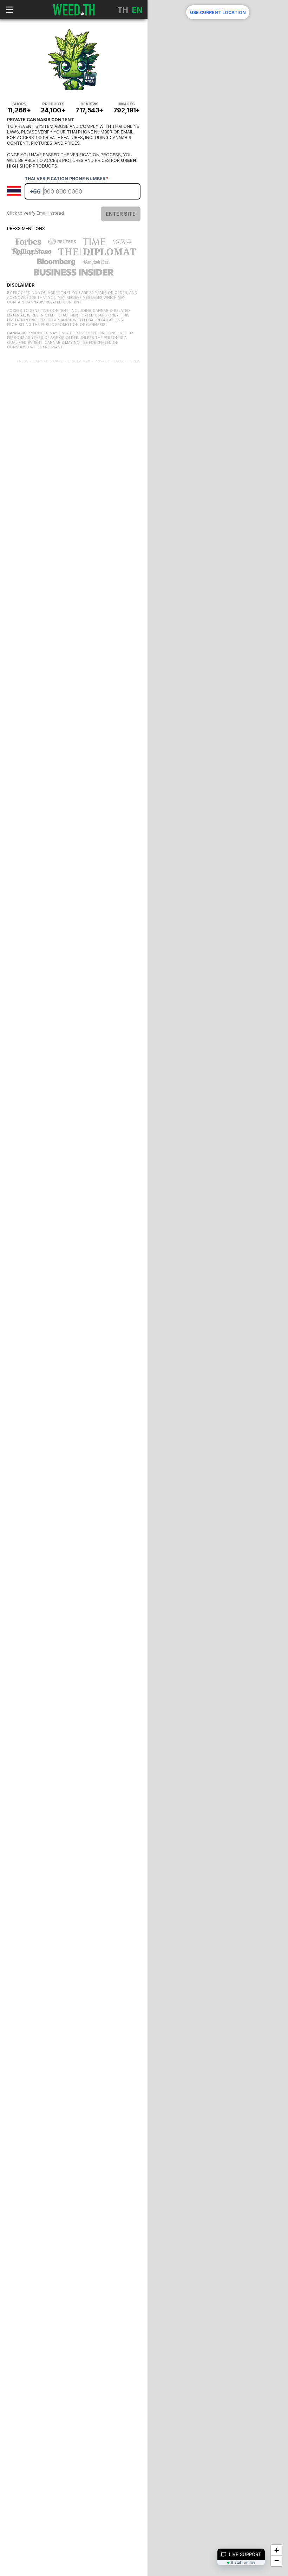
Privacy (102, 361)
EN (137, 10)
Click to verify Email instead (35, 213)
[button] (276, 2550)
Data (119, 361)
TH (123, 10)
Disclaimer (79, 361)
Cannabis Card (48, 361)
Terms (134, 361)
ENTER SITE (121, 214)
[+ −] (218, 351)
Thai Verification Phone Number (67, 179)
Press (23, 361)
